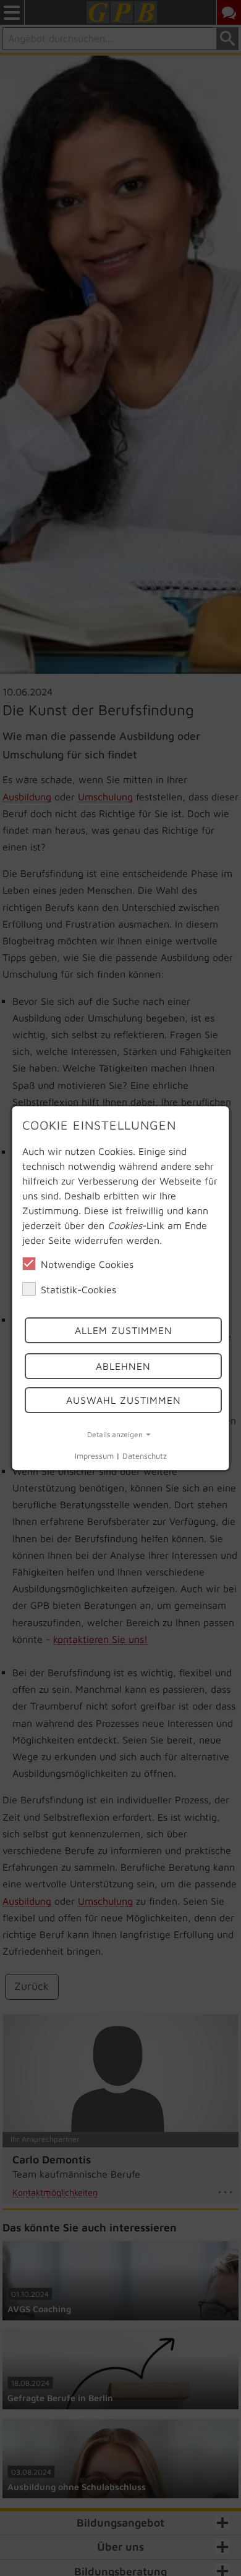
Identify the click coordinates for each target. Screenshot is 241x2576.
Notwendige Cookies (87, 1264)
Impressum (94, 1457)
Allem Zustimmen (123, 1330)
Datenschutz (145, 1457)
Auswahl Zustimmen (123, 1400)
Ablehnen (123, 1367)
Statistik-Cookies (78, 1290)
